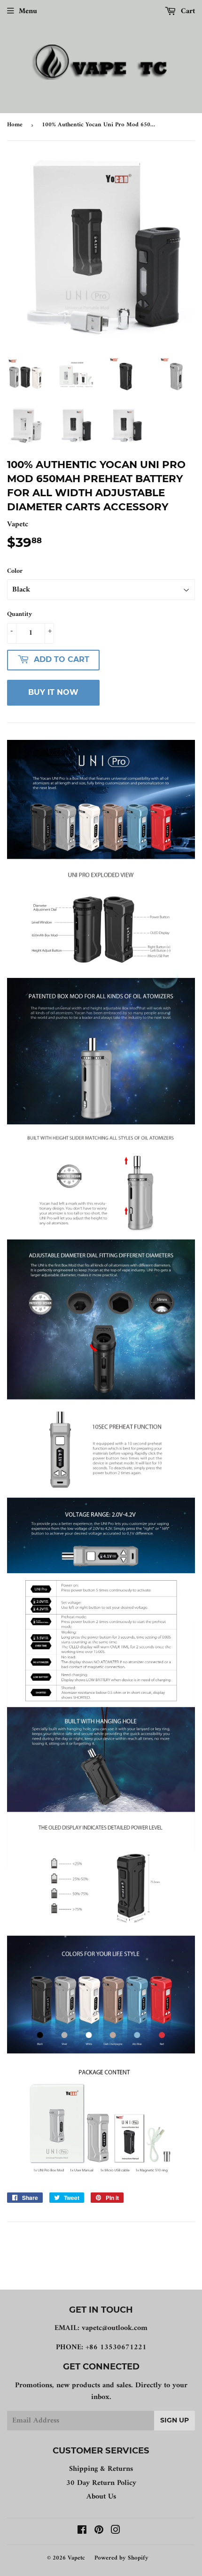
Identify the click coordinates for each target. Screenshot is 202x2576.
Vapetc (76, 2558)
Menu (28, 11)
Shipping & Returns (101, 2469)
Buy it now (53, 692)
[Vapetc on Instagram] (116, 2531)
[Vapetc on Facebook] (82, 2531)
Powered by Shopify (121, 2558)
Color (15, 571)
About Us (101, 2497)
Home (15, 125)
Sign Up (175, 2420)
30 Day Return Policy (101, 2483)
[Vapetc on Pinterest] (99, 2531)
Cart (187, 11)
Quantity (19, 615)
